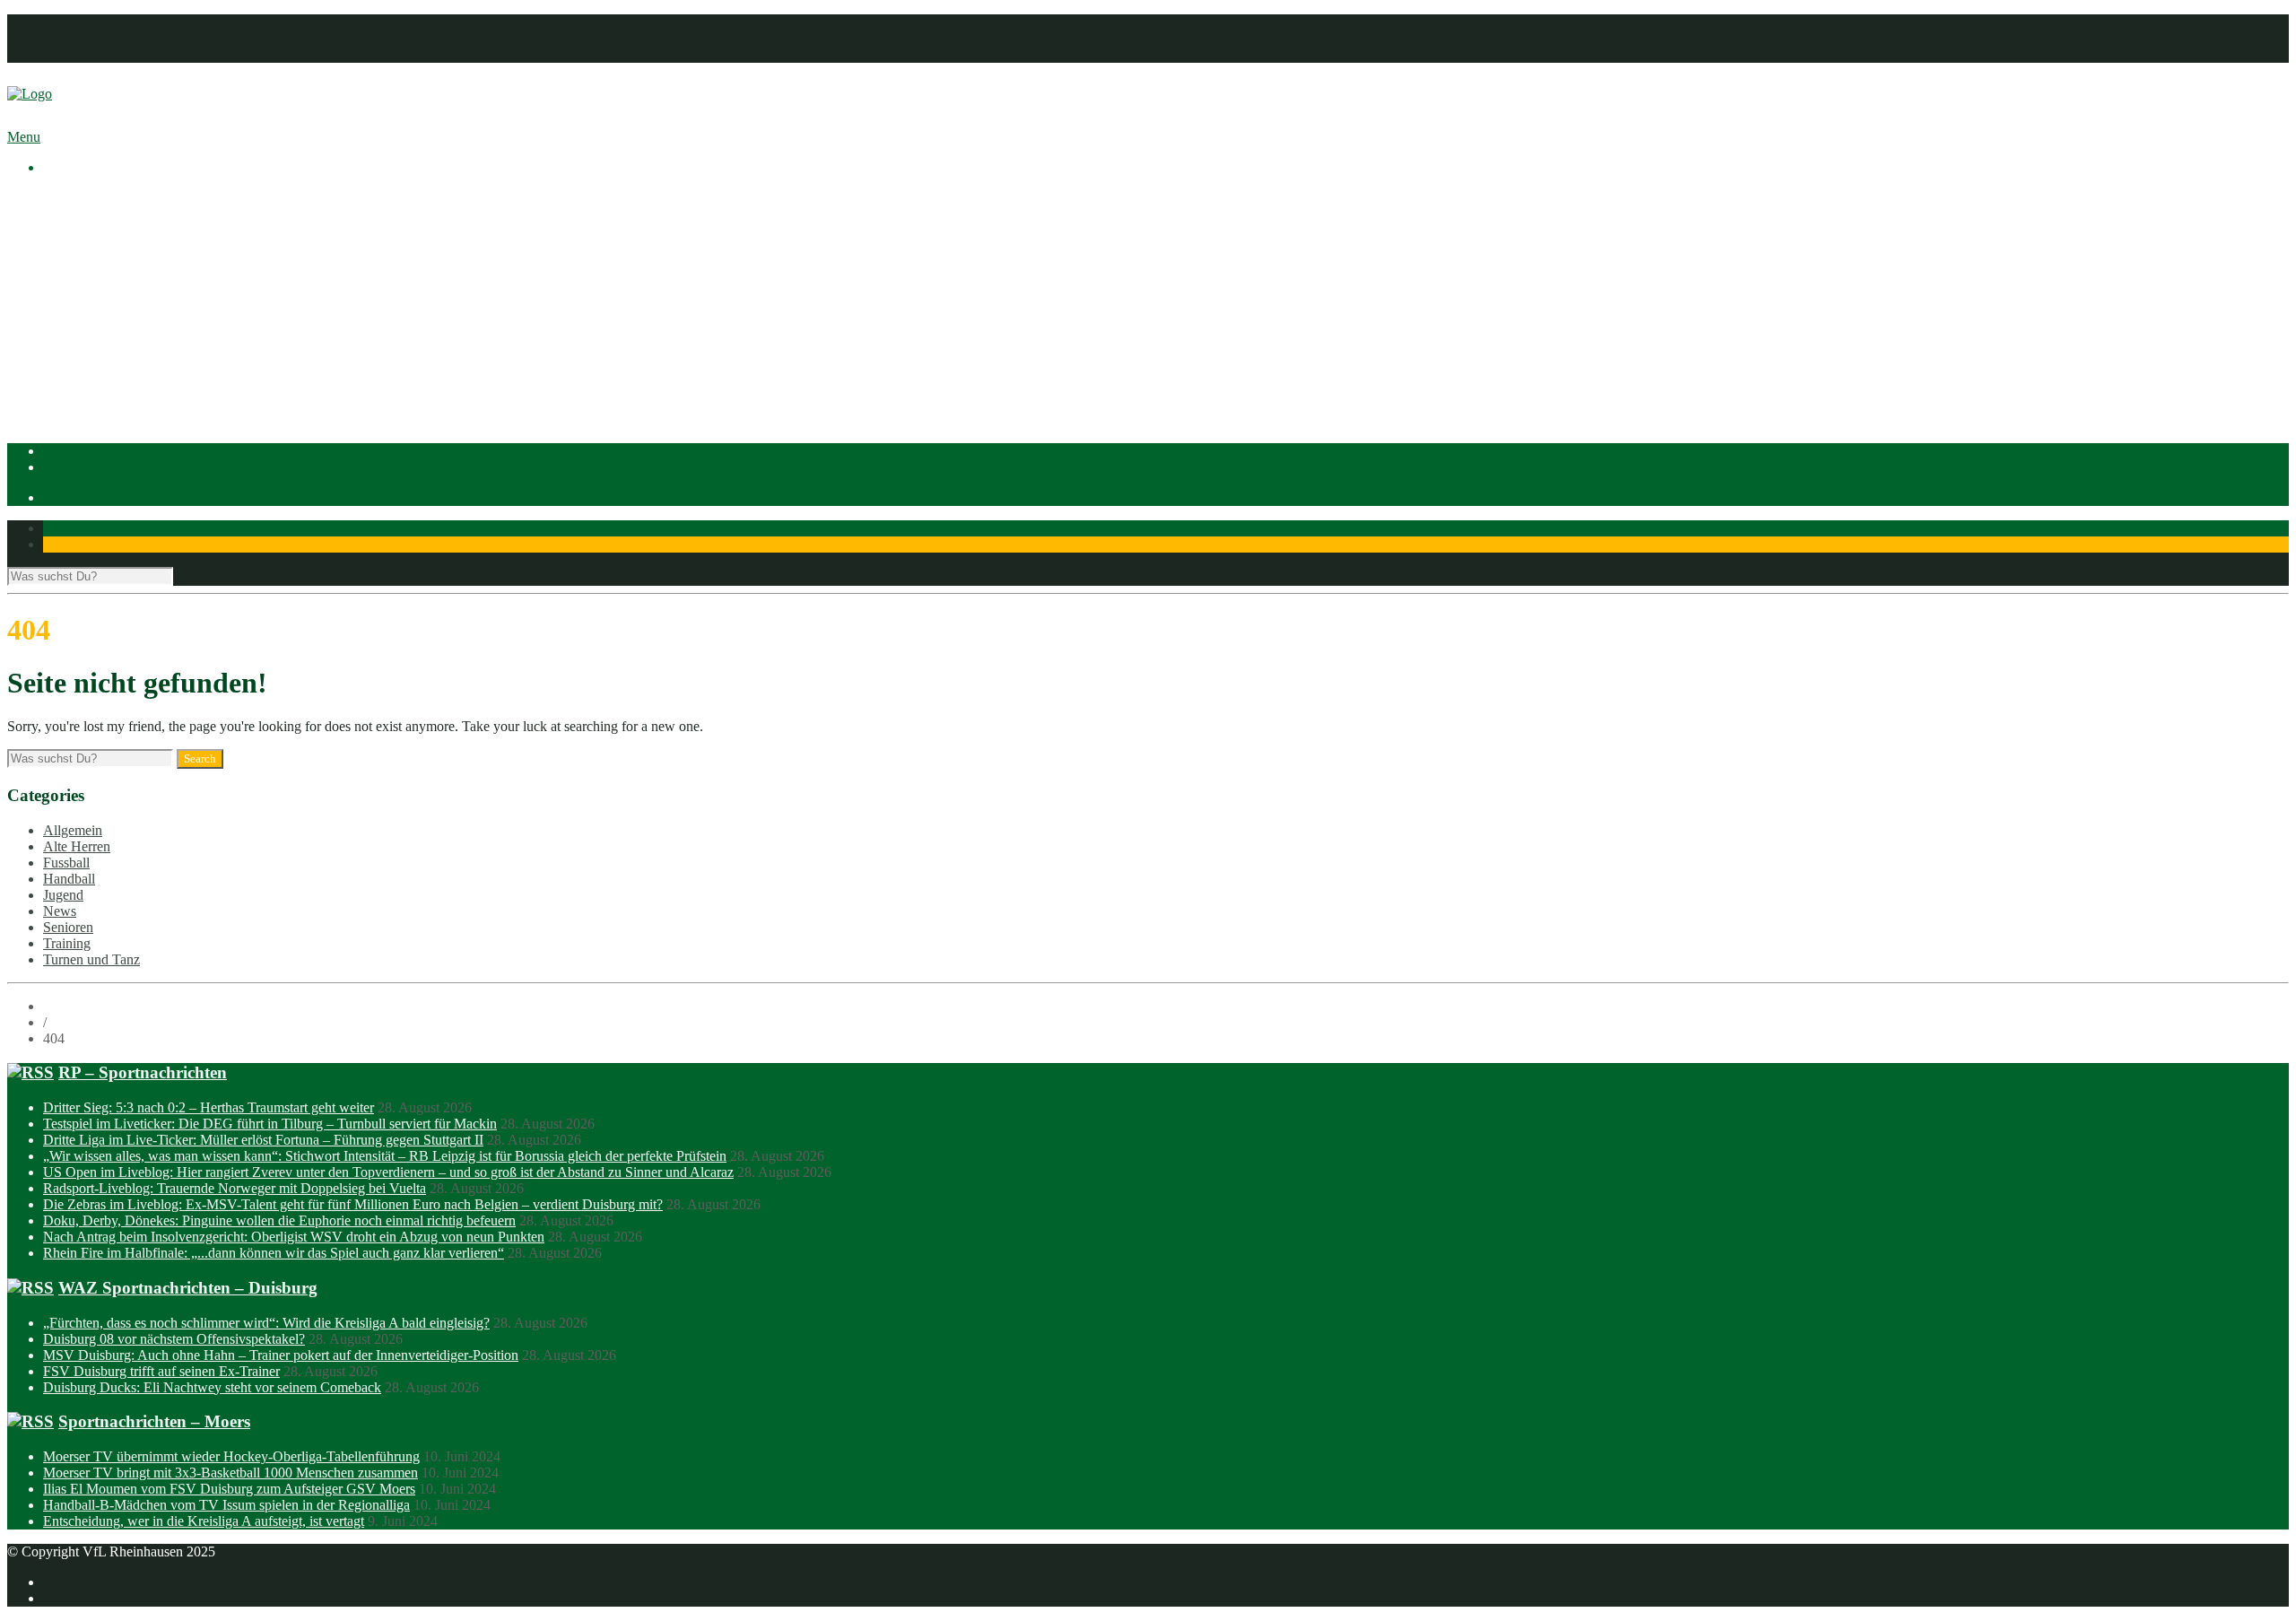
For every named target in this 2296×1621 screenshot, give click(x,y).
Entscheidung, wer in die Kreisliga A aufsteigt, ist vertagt (204, 1521)
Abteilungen (78, 311)
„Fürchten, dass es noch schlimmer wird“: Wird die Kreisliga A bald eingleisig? (266, 1323)
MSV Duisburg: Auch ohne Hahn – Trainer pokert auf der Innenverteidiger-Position (281, 1355)
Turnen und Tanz (91, 959)
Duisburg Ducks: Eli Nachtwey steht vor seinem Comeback (212, 1387)
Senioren (68, 927)
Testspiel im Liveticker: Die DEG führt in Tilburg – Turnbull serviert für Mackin (270, 1124)
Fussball (102, 343)
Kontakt (66, 54)
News (60, 911)
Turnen (99, 392)
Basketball (109, 327)
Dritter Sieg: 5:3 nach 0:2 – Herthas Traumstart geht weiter (209, 1107)
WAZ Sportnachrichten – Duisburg (188, 1288)
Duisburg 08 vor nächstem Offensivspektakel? (174, 1339)
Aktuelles (70, 198)
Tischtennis (111, 375)
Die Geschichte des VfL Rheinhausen (186, 279)
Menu (24, 137)
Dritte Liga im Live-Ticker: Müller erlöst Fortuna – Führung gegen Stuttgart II (263, 1140)
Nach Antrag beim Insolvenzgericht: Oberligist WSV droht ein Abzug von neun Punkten (294, 1237)
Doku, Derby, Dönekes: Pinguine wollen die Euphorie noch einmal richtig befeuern (279, 1220)
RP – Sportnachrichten (143, 1072)
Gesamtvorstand (125, 246)
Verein (61, 214)
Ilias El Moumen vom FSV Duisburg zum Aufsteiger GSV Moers (229, 1489)
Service (100, 295)
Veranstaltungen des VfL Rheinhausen (187, 230)
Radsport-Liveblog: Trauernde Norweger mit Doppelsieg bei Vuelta (235, 1188)
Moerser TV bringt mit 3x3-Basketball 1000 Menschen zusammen (230, 1473)
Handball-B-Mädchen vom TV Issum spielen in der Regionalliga (226, 1505)
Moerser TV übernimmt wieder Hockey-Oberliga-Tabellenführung (231, 1456)
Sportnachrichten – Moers (154, 1421)
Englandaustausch (130, 262)
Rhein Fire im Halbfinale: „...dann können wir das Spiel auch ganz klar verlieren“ (274, 1253)
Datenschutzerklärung (105, 38)
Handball (105, 359)
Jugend (63, 895)
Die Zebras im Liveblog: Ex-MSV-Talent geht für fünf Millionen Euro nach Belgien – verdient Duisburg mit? (353, 1204)
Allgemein (73, 830)
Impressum (74, 22)
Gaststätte (70, 408)
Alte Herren (77, 846)
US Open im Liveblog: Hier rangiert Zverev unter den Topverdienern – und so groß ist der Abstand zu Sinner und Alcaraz (388, 1172)
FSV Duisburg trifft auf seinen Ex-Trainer (161, 1371)
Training (67, 943)
